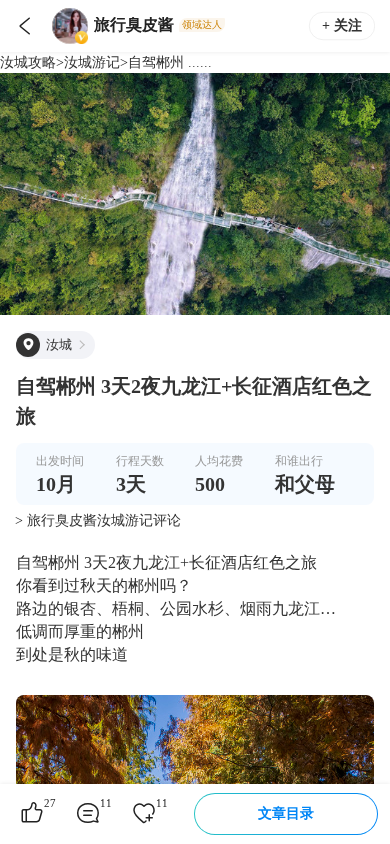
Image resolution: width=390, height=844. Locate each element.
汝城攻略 (28, 62)
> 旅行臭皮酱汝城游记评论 (98, 520)
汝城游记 (92, 62)
